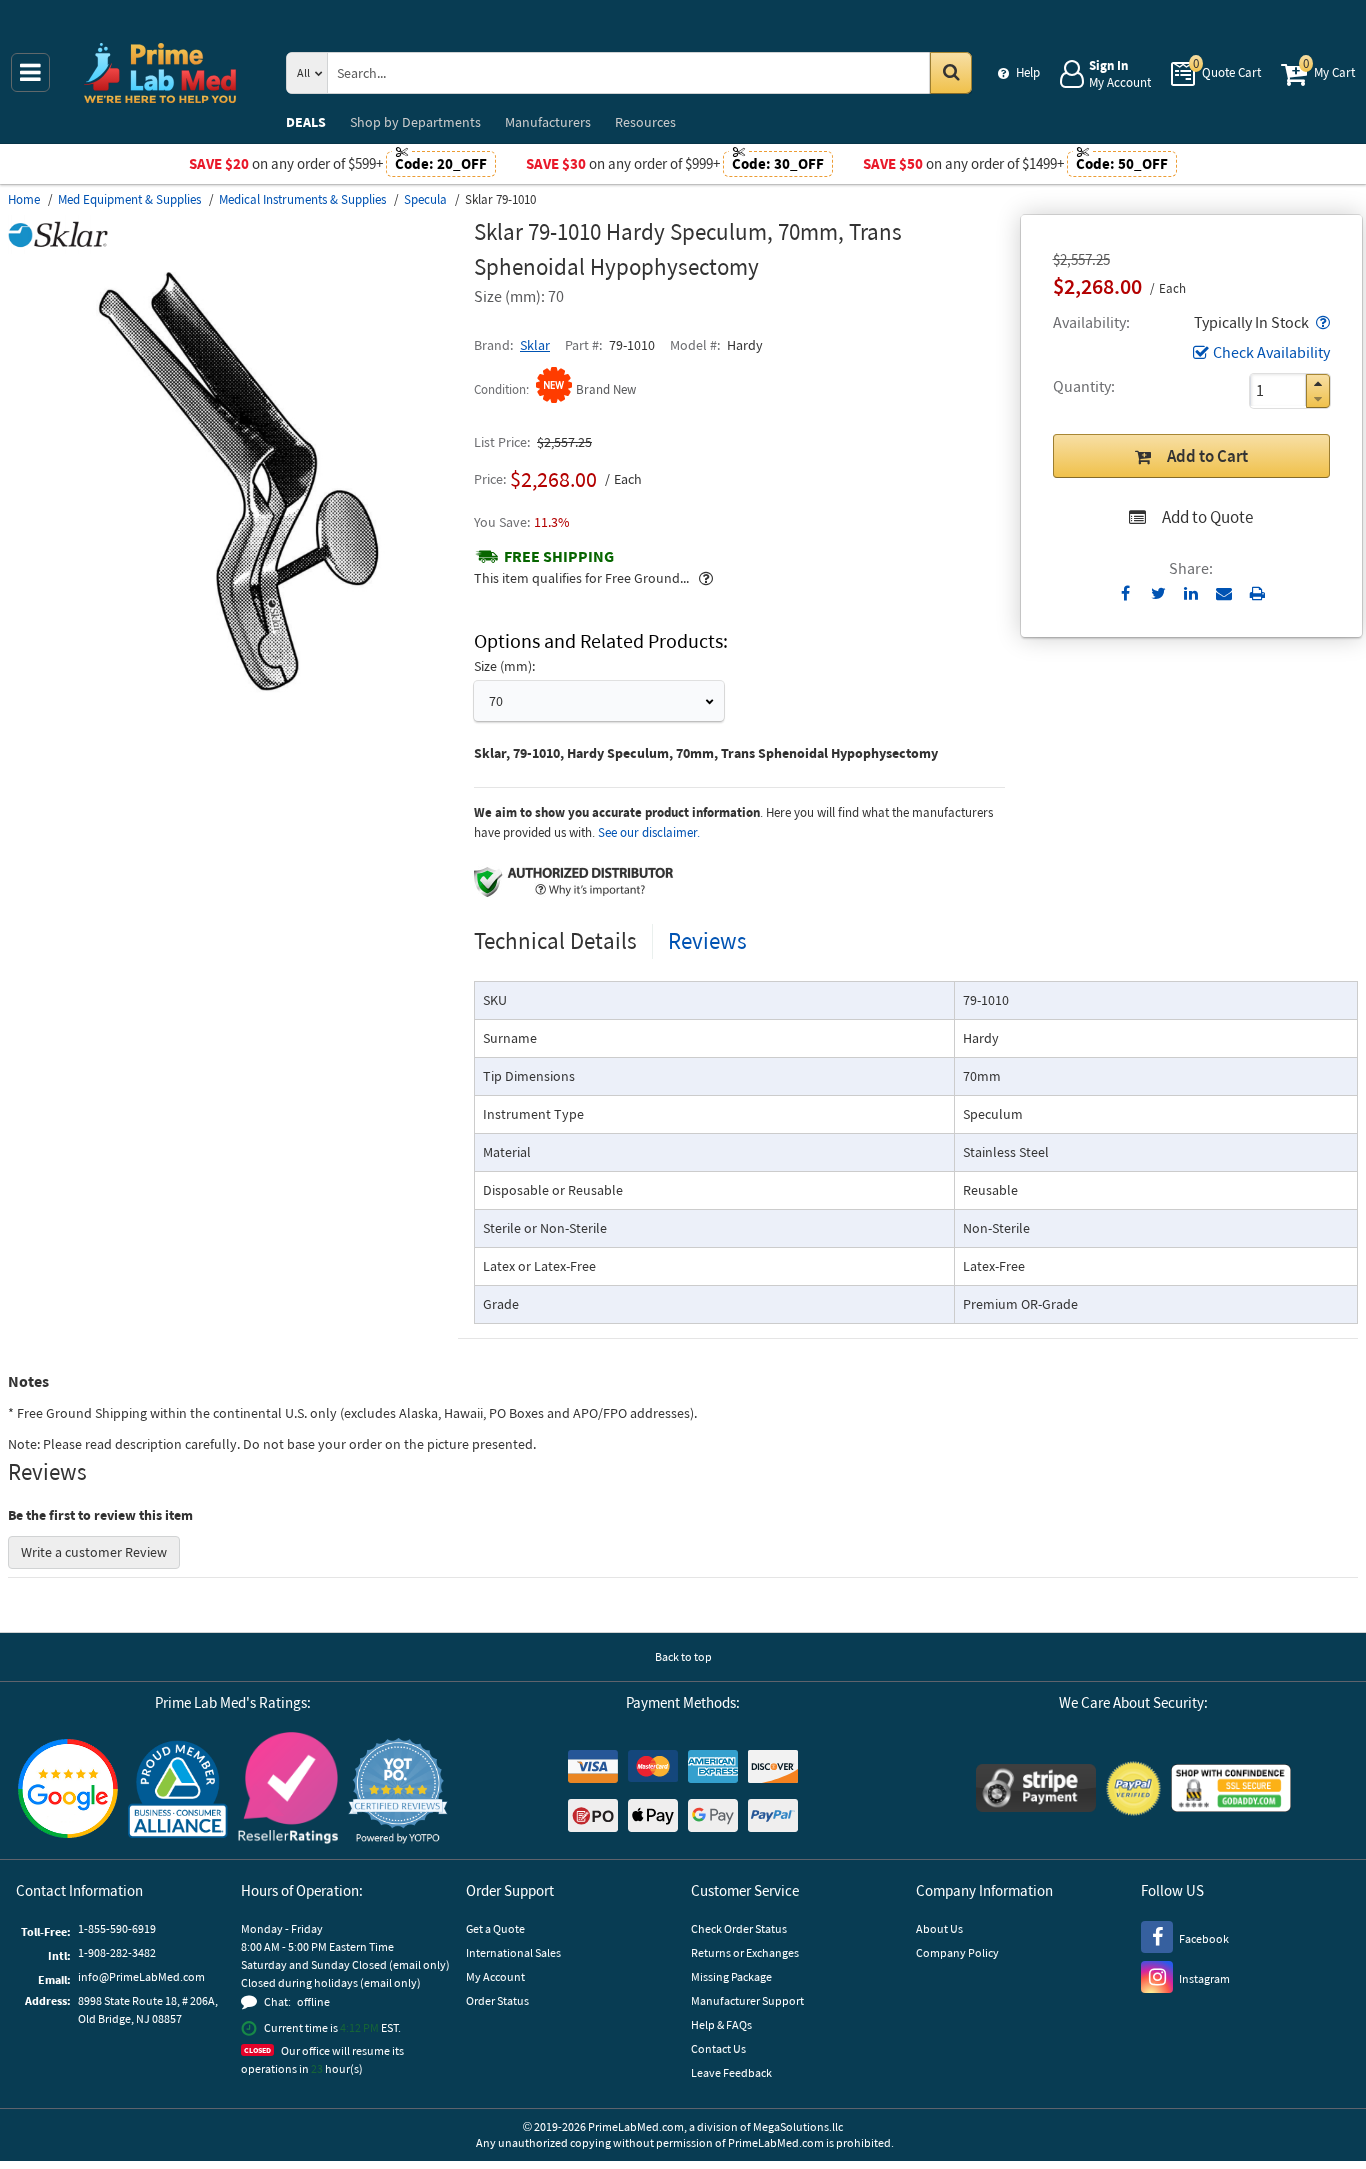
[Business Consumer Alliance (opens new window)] (178, 1790)
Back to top (683, 1656)
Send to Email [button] (1224, 594)
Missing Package (731, 1976)
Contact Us (718, 2048)
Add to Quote (1207, 517)
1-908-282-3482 (117, 1952)
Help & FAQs (721, 2024)
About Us (939, 1928)
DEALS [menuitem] (306, 122)
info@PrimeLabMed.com (141, 1976)
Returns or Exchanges (745, 1952)
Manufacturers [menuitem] (548, 122)
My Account (495, 1976)
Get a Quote (495, 1928)
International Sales (513, 1952)
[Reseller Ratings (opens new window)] (288, 1790)
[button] (1321, 322)
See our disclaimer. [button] (649, 832)
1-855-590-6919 (117, 1928)
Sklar (535, 345)
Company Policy (957, 1952)
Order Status (497, 2000)
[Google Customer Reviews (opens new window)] (68, 1791)
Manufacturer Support (747, 2000)
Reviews (707, 940)
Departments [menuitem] (415, 122)
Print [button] (1257, 593)
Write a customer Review (94, 1552)
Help (1028, 72)
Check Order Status (739, 1928)
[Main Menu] (30, 72)
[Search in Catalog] (951, 73)
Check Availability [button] (1271, 352)
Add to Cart (1207, 456)
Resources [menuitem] (645, 122)
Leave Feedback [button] (731, 2072)
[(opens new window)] (233, 705)
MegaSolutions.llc (798, 2126)
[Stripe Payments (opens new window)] (1036, 1790)
